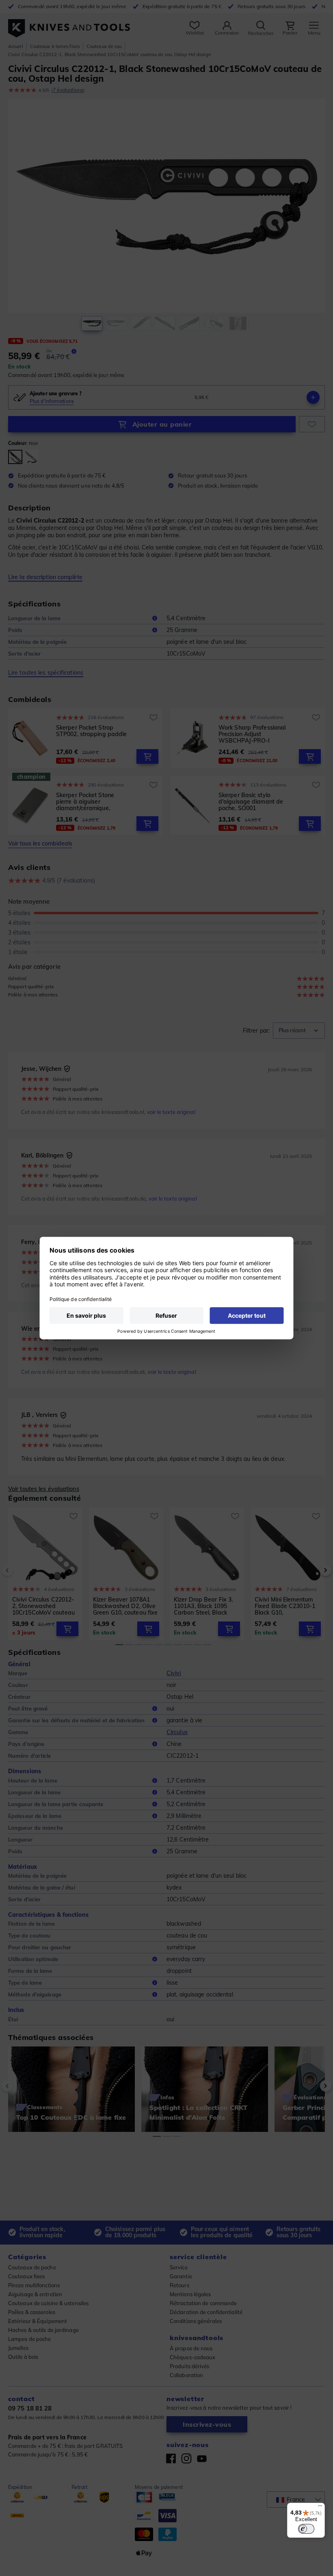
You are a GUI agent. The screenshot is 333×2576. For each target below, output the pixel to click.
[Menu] (320, 2508)
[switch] (306, 2529)
